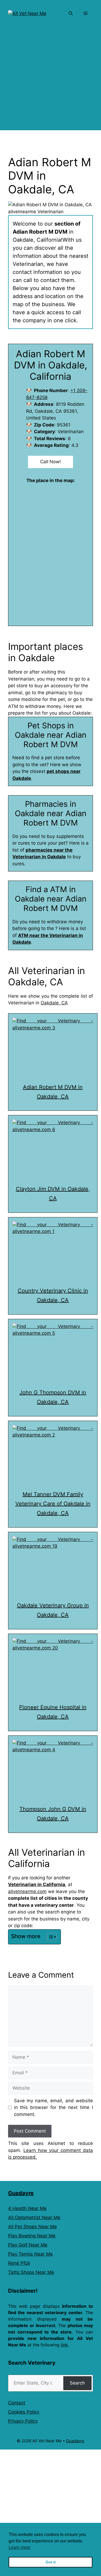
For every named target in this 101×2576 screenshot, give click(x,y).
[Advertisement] (50, 80)
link (64, 2345)
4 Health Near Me (27, 2208)
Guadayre (21, 2193)
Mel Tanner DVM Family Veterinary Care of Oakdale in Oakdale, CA (53, 1504)
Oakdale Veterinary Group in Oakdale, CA (53, 1610)
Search (77, 2383)
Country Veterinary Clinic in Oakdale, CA (53, 1295)
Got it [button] (51, 2562)
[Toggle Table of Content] (49, 1937)
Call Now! (50, 462)
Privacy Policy (23, 2421)
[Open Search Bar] (71, 13)
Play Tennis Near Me (30, 2254)
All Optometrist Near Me (34, 2217)
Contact (17, 2403)
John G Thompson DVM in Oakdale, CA (53, 1397)
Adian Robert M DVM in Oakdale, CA (53, 1092)
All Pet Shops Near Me (32, 2227)
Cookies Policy (24, 2412)
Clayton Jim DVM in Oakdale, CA (53, 1194)
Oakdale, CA (54, 1003)
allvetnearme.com (27, 1891)
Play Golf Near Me (28, 2245)
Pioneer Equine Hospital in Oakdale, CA (53, 1712)
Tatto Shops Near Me (31, 2272)
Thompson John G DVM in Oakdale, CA (53, 1814)
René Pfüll (19, 2263)
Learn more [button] (20, 2547)
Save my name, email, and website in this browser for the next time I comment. (54, 2108)
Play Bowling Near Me (32, 2236)
